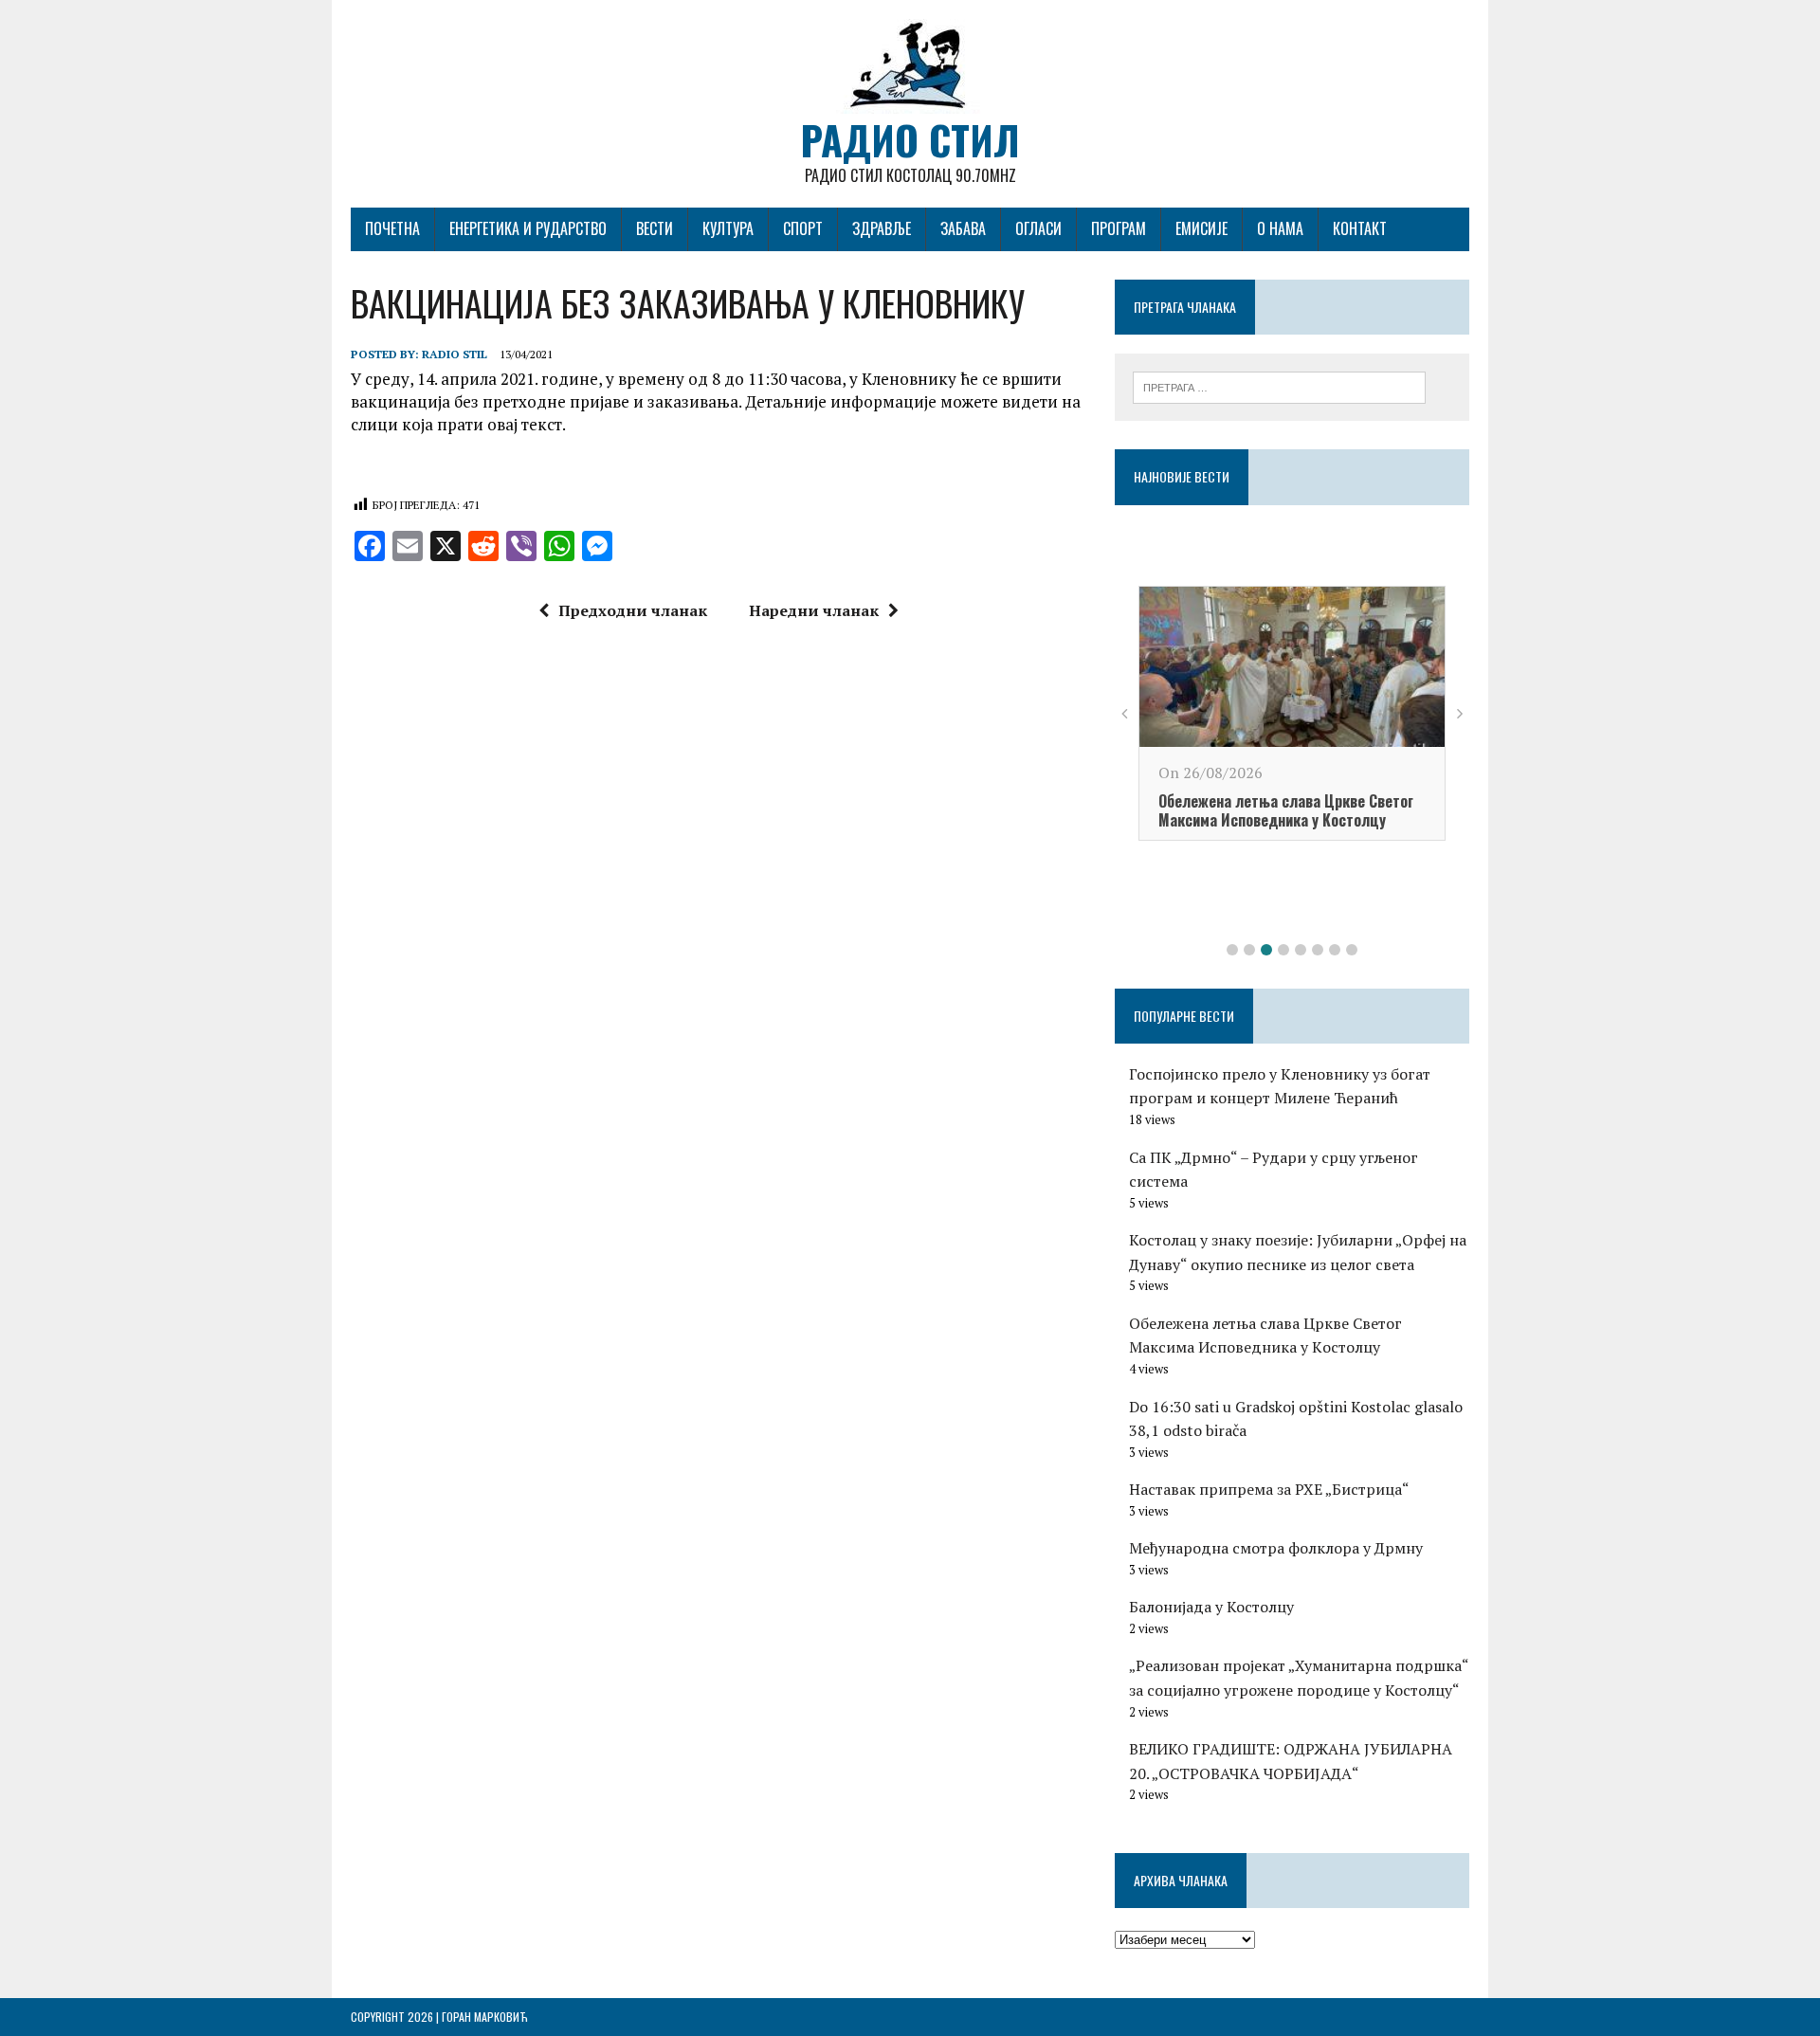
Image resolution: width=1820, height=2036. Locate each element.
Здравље (882, 228)
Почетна (392, 228)
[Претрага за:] (1279, 386)
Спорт (803, 228)
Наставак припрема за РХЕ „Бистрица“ (1269, 1489)
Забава (963, 228)
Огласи (1038, 228)
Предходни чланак (633, 610)
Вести (655, 228)
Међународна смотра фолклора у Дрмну (1276, 1548)
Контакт (1360, 228)
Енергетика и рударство (528, 228)
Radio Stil (455, 354)
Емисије (1201, 228)
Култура (728, 228)
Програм (1119, 228)
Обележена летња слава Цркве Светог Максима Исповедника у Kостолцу (1286, 811)
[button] (1232, 950)
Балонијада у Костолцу (1211, 1607)
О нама (1280, 228)
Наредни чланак (814, 610)
